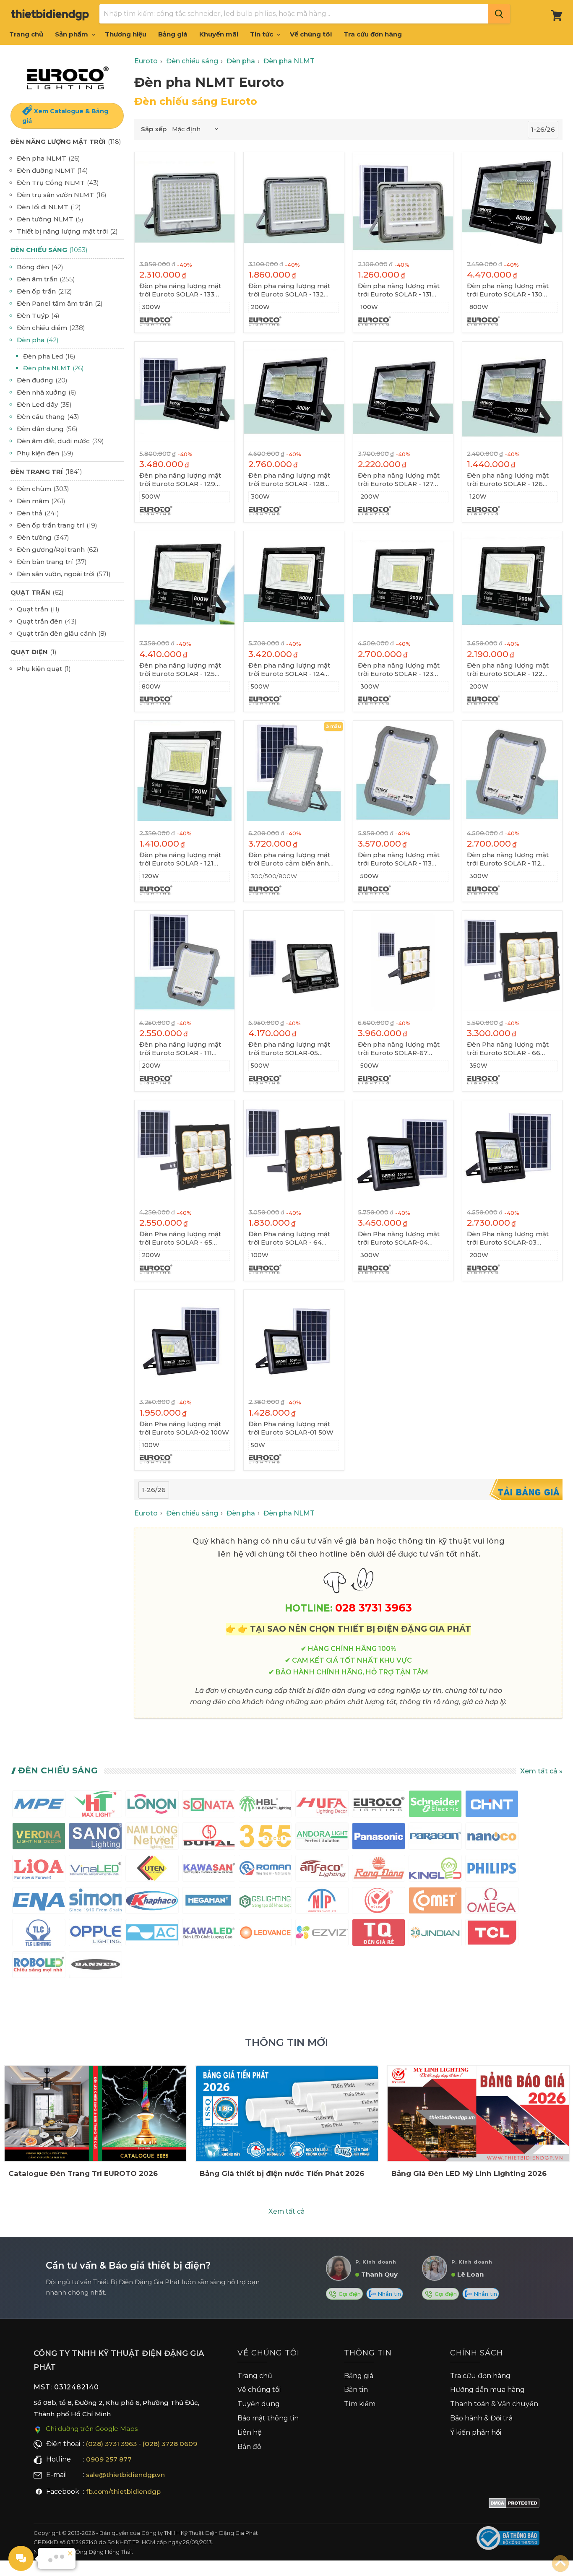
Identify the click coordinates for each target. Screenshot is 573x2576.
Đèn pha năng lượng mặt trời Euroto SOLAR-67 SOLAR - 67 (399, 1049)
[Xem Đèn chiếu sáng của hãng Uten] (152, 1870)
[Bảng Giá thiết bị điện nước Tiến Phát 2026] (287, 2113)
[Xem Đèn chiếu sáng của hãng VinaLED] (95, 1870)
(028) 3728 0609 (170, 2444)
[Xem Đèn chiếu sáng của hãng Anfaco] (322, 1870)
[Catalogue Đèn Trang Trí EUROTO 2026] (95, 2113)
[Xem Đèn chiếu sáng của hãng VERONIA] (39, 1838)
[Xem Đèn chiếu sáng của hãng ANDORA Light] (322, 1838)
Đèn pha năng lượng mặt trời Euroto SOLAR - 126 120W (508, 480)
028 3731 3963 (374, 1608)
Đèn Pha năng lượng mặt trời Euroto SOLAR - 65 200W (180, 1238)
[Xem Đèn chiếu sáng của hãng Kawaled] (209, 1934)
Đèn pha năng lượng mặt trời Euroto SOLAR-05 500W (289, 1049)
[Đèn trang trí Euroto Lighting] (67, 78)
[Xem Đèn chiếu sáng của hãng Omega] (492, 1902)
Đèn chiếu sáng (58, 1770)
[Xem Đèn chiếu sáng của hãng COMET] (435, 1902)
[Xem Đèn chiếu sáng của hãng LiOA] (39, 1870)
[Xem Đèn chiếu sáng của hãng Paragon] (435, 1838)
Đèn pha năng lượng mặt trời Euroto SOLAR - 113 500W (399, 859)
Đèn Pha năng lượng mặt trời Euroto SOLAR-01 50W (291, 1428)
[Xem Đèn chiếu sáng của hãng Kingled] (435, 1870)
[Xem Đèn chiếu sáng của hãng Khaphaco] (152, 1902)
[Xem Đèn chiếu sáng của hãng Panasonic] (379, 1838)
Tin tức (262, 34)
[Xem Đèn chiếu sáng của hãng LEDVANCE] (265, 1934)
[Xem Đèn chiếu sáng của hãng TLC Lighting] (39, 1934)
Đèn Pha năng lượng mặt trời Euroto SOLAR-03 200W (508, 1238)
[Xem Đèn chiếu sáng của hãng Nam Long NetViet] (152, 1838)
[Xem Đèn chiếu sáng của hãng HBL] (265, 1805)
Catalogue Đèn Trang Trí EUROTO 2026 (83, 2173)
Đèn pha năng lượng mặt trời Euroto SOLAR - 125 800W (180, 670)
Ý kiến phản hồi (476, 2432)
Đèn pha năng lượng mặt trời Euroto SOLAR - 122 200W (508, 670)
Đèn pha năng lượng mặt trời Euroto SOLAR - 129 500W (180, 480)
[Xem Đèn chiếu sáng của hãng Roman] (265, 1870)
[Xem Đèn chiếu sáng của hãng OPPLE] (95, 1934)
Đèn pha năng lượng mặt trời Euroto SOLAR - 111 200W (180, 1049)
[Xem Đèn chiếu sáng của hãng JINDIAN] (435, 1934)
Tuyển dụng (259, 2404)
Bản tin (356, 2390)
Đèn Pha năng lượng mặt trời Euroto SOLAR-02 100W (184, 1428)
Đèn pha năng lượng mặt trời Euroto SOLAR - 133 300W (180, 290)
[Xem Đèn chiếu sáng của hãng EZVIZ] (322, 1934)
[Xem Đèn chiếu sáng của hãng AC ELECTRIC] (152, 1934)
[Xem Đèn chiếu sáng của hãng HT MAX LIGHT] (95, 1805)
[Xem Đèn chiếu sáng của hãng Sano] (95, 1838)
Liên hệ (250, 2432)
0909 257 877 (109, 2459)
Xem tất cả (286, 2211)
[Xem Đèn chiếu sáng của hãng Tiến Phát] (322, 1902)
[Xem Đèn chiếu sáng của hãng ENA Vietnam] (39, 1902)
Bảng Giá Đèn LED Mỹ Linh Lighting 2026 (469, 2173)
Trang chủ (26, 34)
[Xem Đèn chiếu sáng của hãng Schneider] (435, 1805)
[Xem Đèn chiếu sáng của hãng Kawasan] (209, 1870)
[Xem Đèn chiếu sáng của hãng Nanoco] (492, 1838)
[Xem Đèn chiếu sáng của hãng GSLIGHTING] (265, 1902)
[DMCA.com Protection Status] (514, 2505)
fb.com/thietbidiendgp (123, 2492)
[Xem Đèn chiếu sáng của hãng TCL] (492, 1934)
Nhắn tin (388, 2294)
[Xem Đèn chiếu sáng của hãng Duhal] (209, 1838)
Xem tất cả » (541, 1771)
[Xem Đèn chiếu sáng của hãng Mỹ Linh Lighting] (379, 1902)
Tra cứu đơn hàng (373, 34)
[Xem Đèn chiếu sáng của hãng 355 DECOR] (265, 1838)
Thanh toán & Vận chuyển (494, 2404)
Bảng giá (173, 34)
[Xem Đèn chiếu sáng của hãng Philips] (492, 1870)
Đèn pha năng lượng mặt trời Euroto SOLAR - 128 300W (289, 480)
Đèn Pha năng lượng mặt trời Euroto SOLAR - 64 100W (289, 1238)
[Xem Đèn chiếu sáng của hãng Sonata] (209, 1805)
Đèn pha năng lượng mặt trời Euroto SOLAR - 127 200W (399, 480)
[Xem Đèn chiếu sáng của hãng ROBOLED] (39, 1966)
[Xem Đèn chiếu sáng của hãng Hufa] (322, 1805)
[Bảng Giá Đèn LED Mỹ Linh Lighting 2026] (478, 2113)
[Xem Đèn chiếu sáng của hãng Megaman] (209, 1902)
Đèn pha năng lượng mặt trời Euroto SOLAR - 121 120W (180, 859)
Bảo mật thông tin (268, 2418)
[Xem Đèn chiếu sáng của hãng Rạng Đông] (379, 1870)
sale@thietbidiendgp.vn (125, 2475)
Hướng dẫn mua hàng (487, 2390)
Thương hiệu (126, 34)
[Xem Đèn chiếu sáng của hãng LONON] (152, 1805)
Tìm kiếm (360, 2404)
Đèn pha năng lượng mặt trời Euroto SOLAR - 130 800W (508, 290)
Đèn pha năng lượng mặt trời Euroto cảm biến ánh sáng (289, 859)
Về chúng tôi (311, 34)
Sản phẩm (72, 34)
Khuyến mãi (219, 34)
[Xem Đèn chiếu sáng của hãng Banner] (95, 1966)
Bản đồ (249, 2447)
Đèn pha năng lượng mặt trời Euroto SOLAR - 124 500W (289, 670)
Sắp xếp (154, 129)
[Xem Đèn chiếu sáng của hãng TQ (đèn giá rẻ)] (379, 1934)
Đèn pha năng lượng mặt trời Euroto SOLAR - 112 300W (508, 859)
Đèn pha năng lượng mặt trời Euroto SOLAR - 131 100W (399, 290)
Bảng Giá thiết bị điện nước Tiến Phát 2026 (282, 2173)
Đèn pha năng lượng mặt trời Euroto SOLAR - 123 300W (399, 670)
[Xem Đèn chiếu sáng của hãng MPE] (39, 1805)
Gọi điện (349, 2294)
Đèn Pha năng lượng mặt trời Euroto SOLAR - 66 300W (508, 1049)
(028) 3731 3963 (111, 2444)
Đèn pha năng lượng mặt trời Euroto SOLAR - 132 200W (289, 290)
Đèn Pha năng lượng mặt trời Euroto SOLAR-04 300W (399, 1238)
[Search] (499, 14)
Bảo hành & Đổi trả (481, 2418)
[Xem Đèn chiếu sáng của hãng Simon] (95, 1902)
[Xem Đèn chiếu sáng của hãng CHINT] (492, 1805)
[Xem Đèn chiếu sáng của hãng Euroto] (379, 1805)
